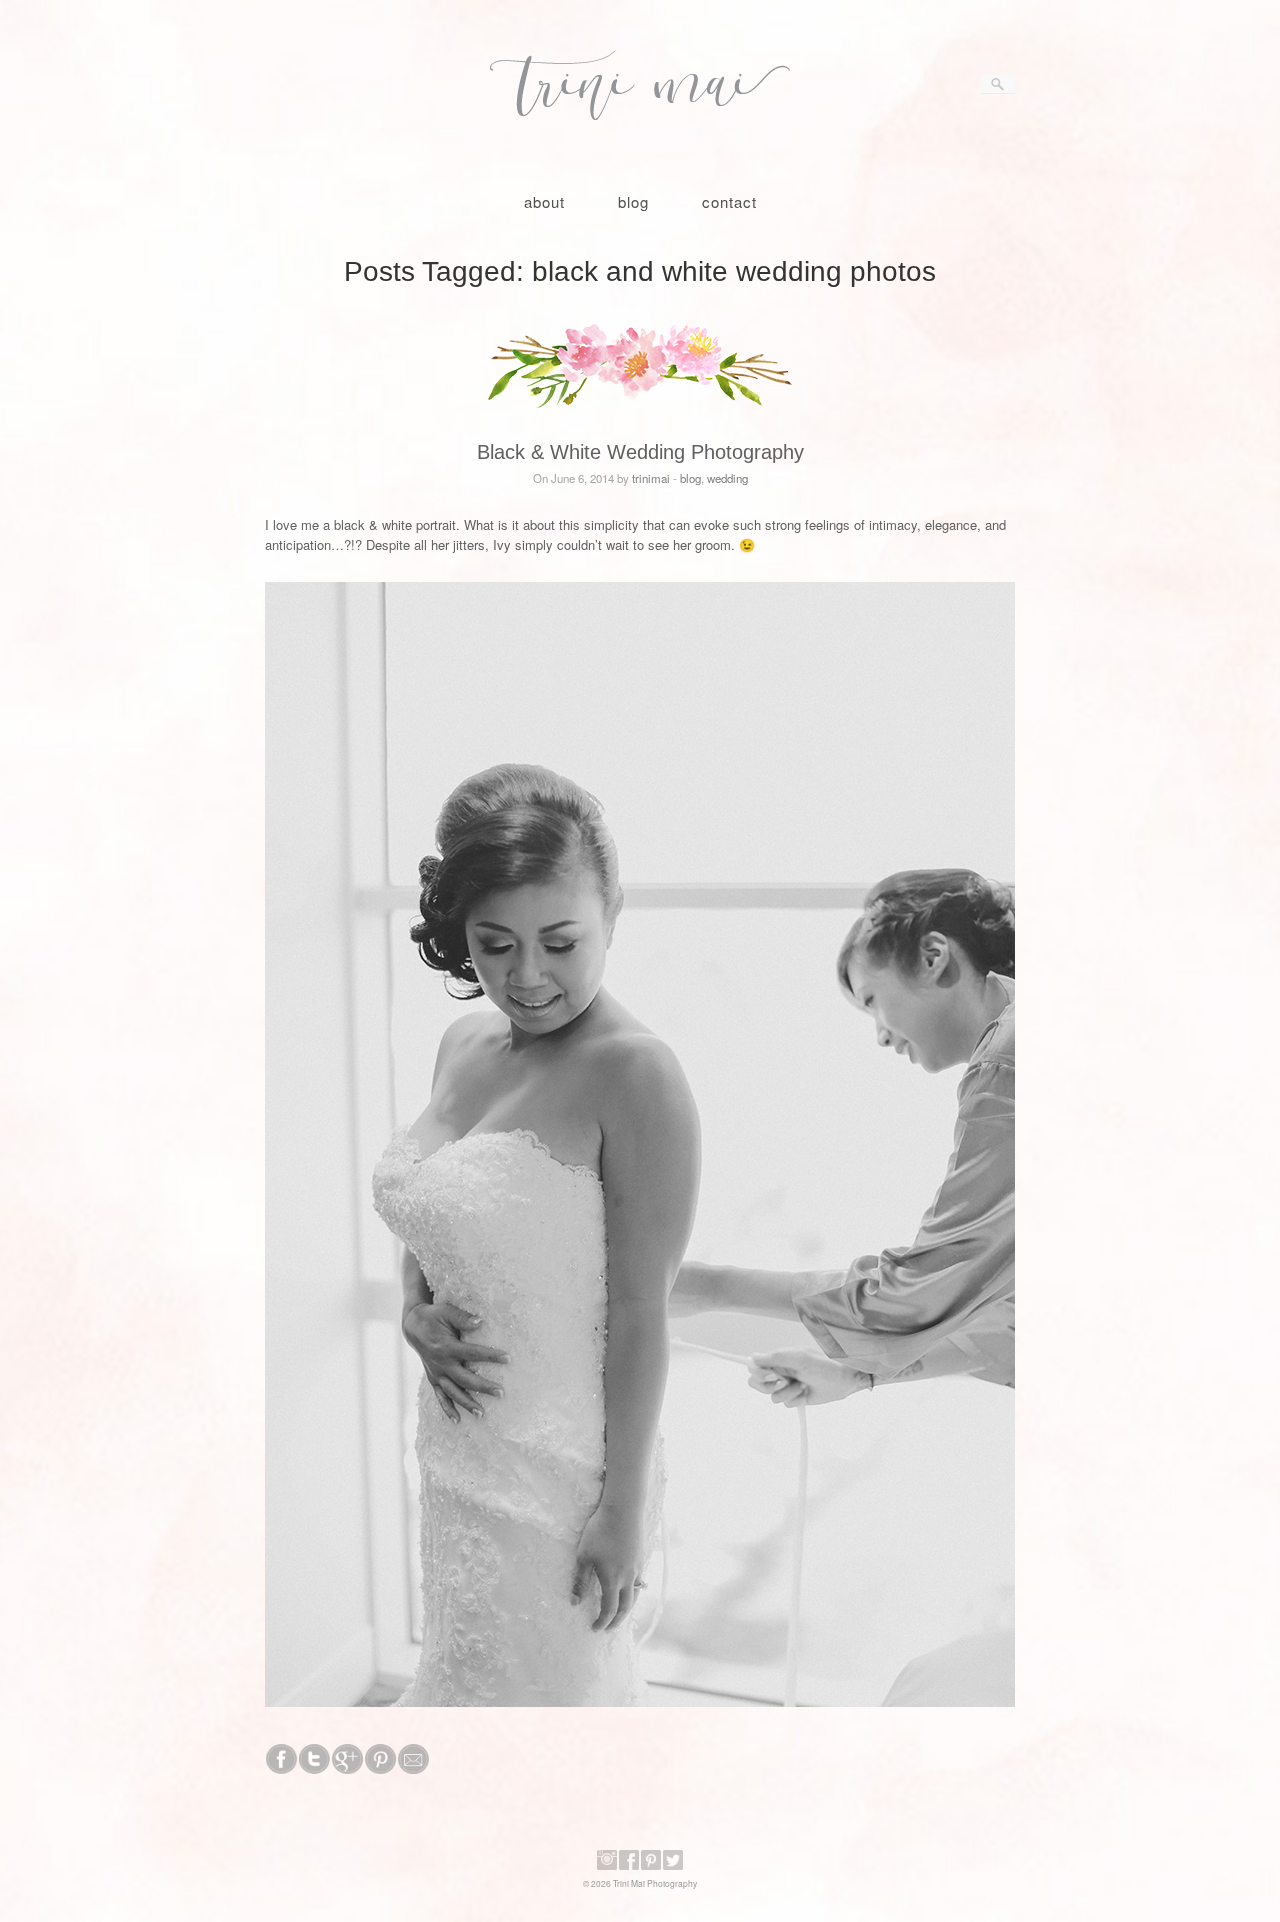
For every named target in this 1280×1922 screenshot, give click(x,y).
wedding (727, 478)
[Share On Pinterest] (380, 1768)
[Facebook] (629, 1866)
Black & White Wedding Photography (640, 452)
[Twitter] (673, 1866)
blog (633, 201)
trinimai (651, 478)
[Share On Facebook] (281, 1768)
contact (729, 201)
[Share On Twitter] (314, 1768)
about (544, 201)
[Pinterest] (651, 1866)
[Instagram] (607, 1866)
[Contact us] (413, 1768)
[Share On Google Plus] (347, 1768)
